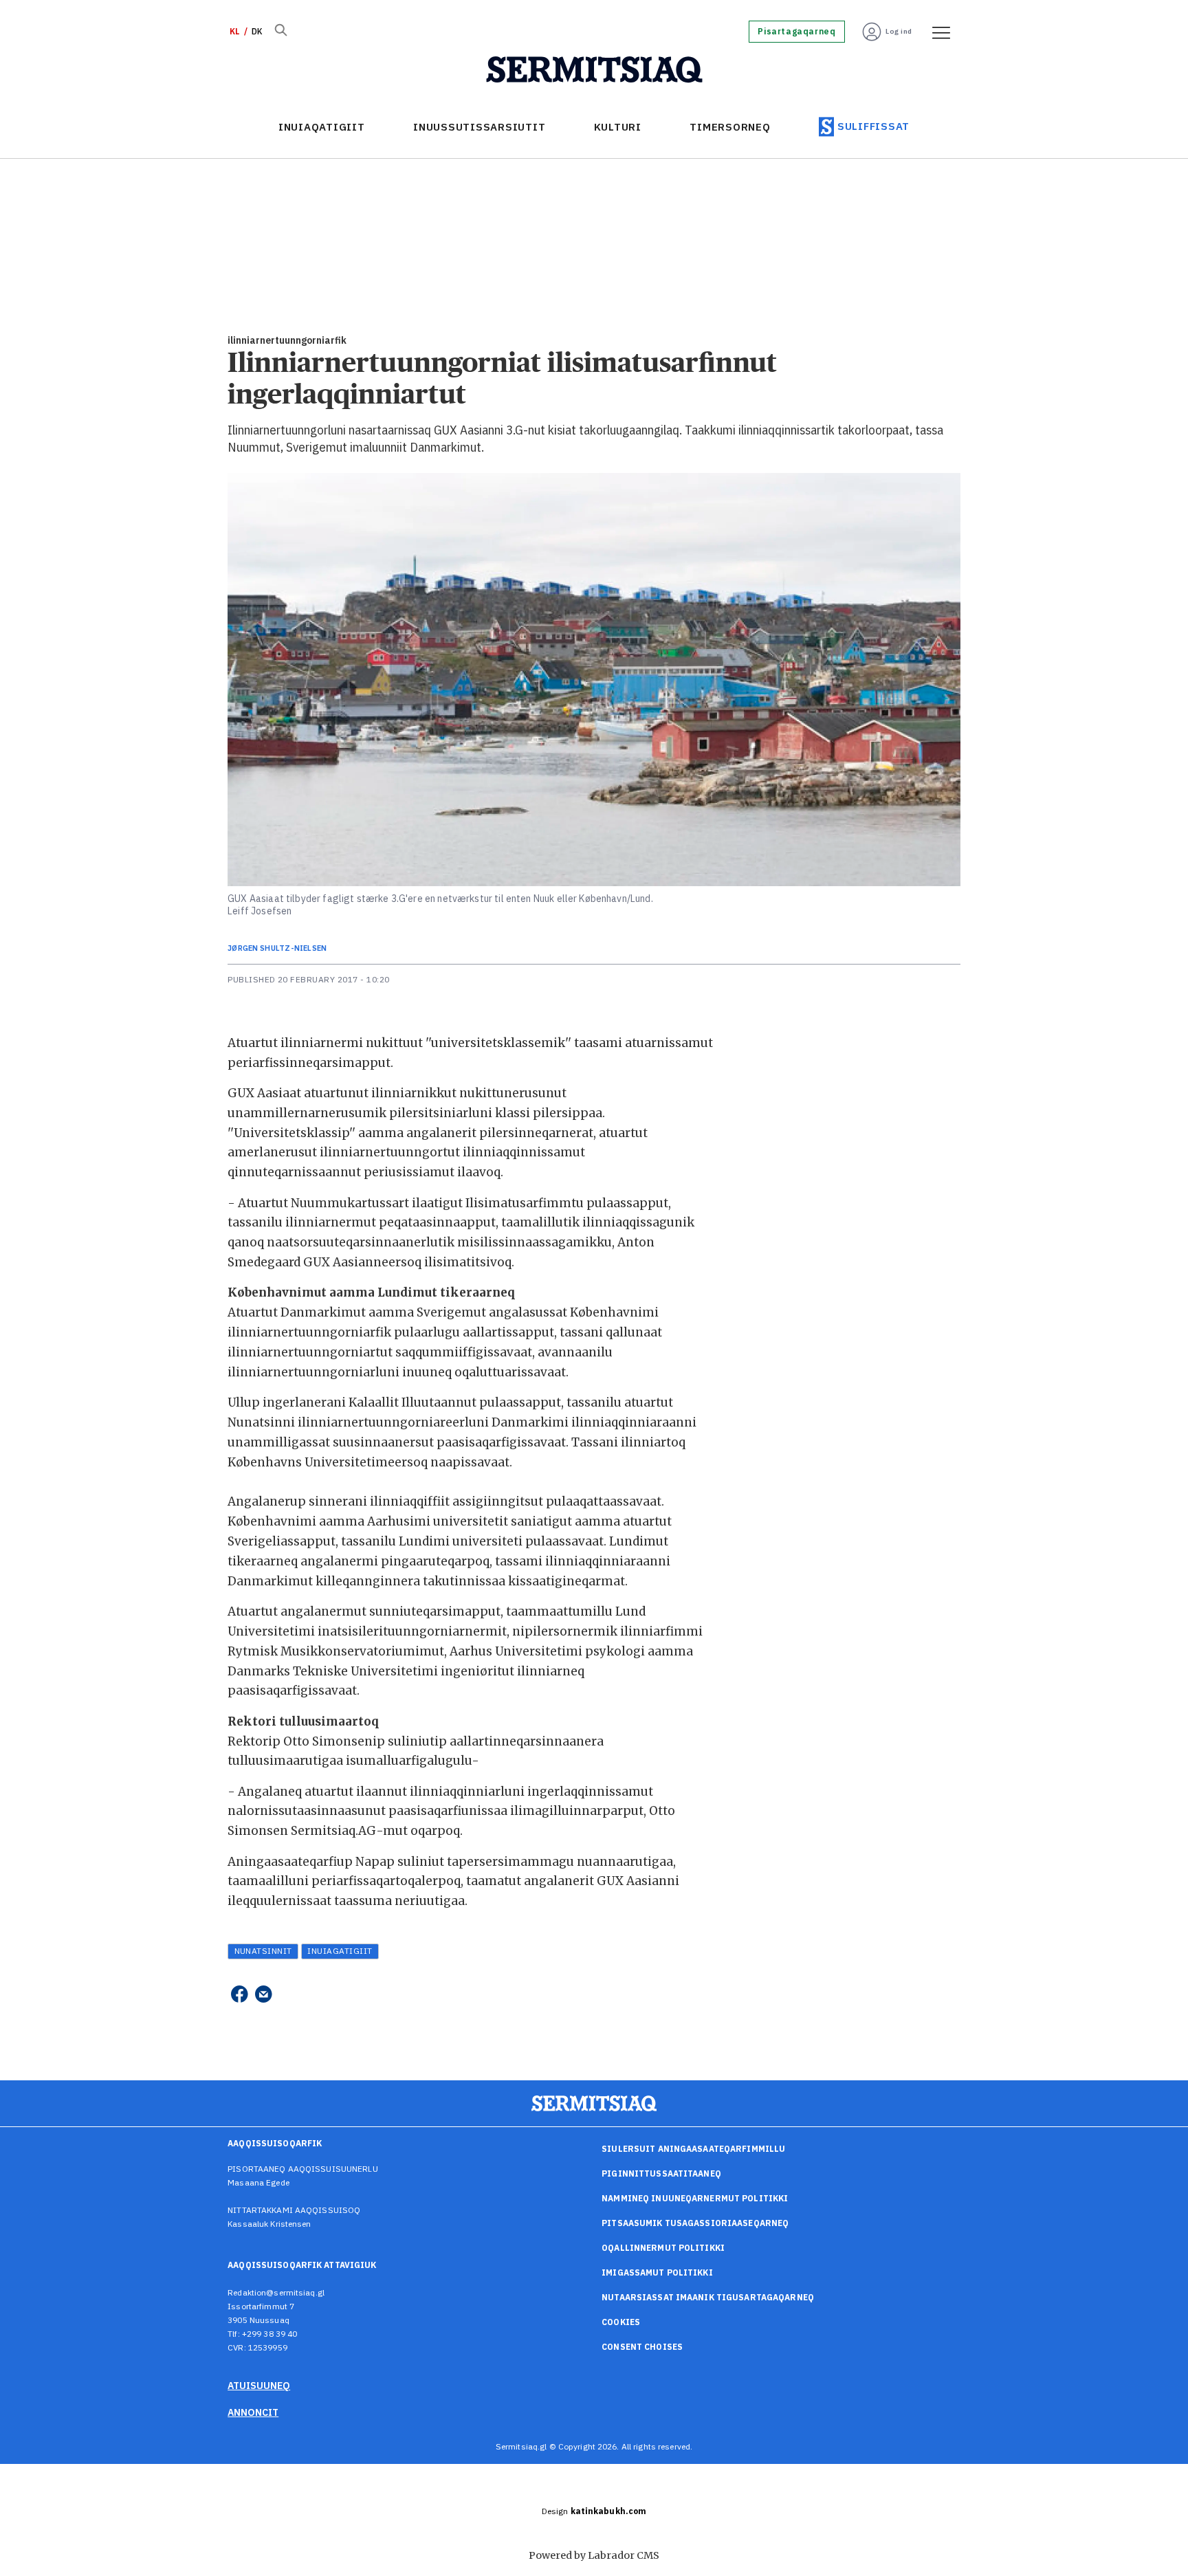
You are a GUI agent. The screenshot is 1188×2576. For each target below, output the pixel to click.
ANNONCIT (253, 2412)
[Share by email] (264, 1995)
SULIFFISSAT (873, 126)
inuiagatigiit (340, 1951)
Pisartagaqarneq (796, 32)
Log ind (899, 31)
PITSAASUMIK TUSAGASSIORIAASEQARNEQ (695, 2223)
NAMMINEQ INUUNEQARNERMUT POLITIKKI (695, 2198)
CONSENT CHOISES (642, 2347)
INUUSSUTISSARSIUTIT (479, 127)
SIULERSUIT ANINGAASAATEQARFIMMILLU (693, 2149)
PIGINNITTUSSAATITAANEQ (661, 2173)
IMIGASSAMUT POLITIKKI (657, 2272)
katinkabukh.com (609, 2511)
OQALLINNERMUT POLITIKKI (663, 2248)
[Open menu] (936, 32)
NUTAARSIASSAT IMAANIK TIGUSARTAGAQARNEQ (708, 2297)
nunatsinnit (263, 1951)
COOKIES (621, 2322)
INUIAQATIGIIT (322, 127)
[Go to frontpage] (594, 70)
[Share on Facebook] (239, 1995)
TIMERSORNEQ (730, 127)
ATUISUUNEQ (259, 2386)
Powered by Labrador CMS (594, 2555)
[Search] (280, 32)
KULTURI (618, 127)
